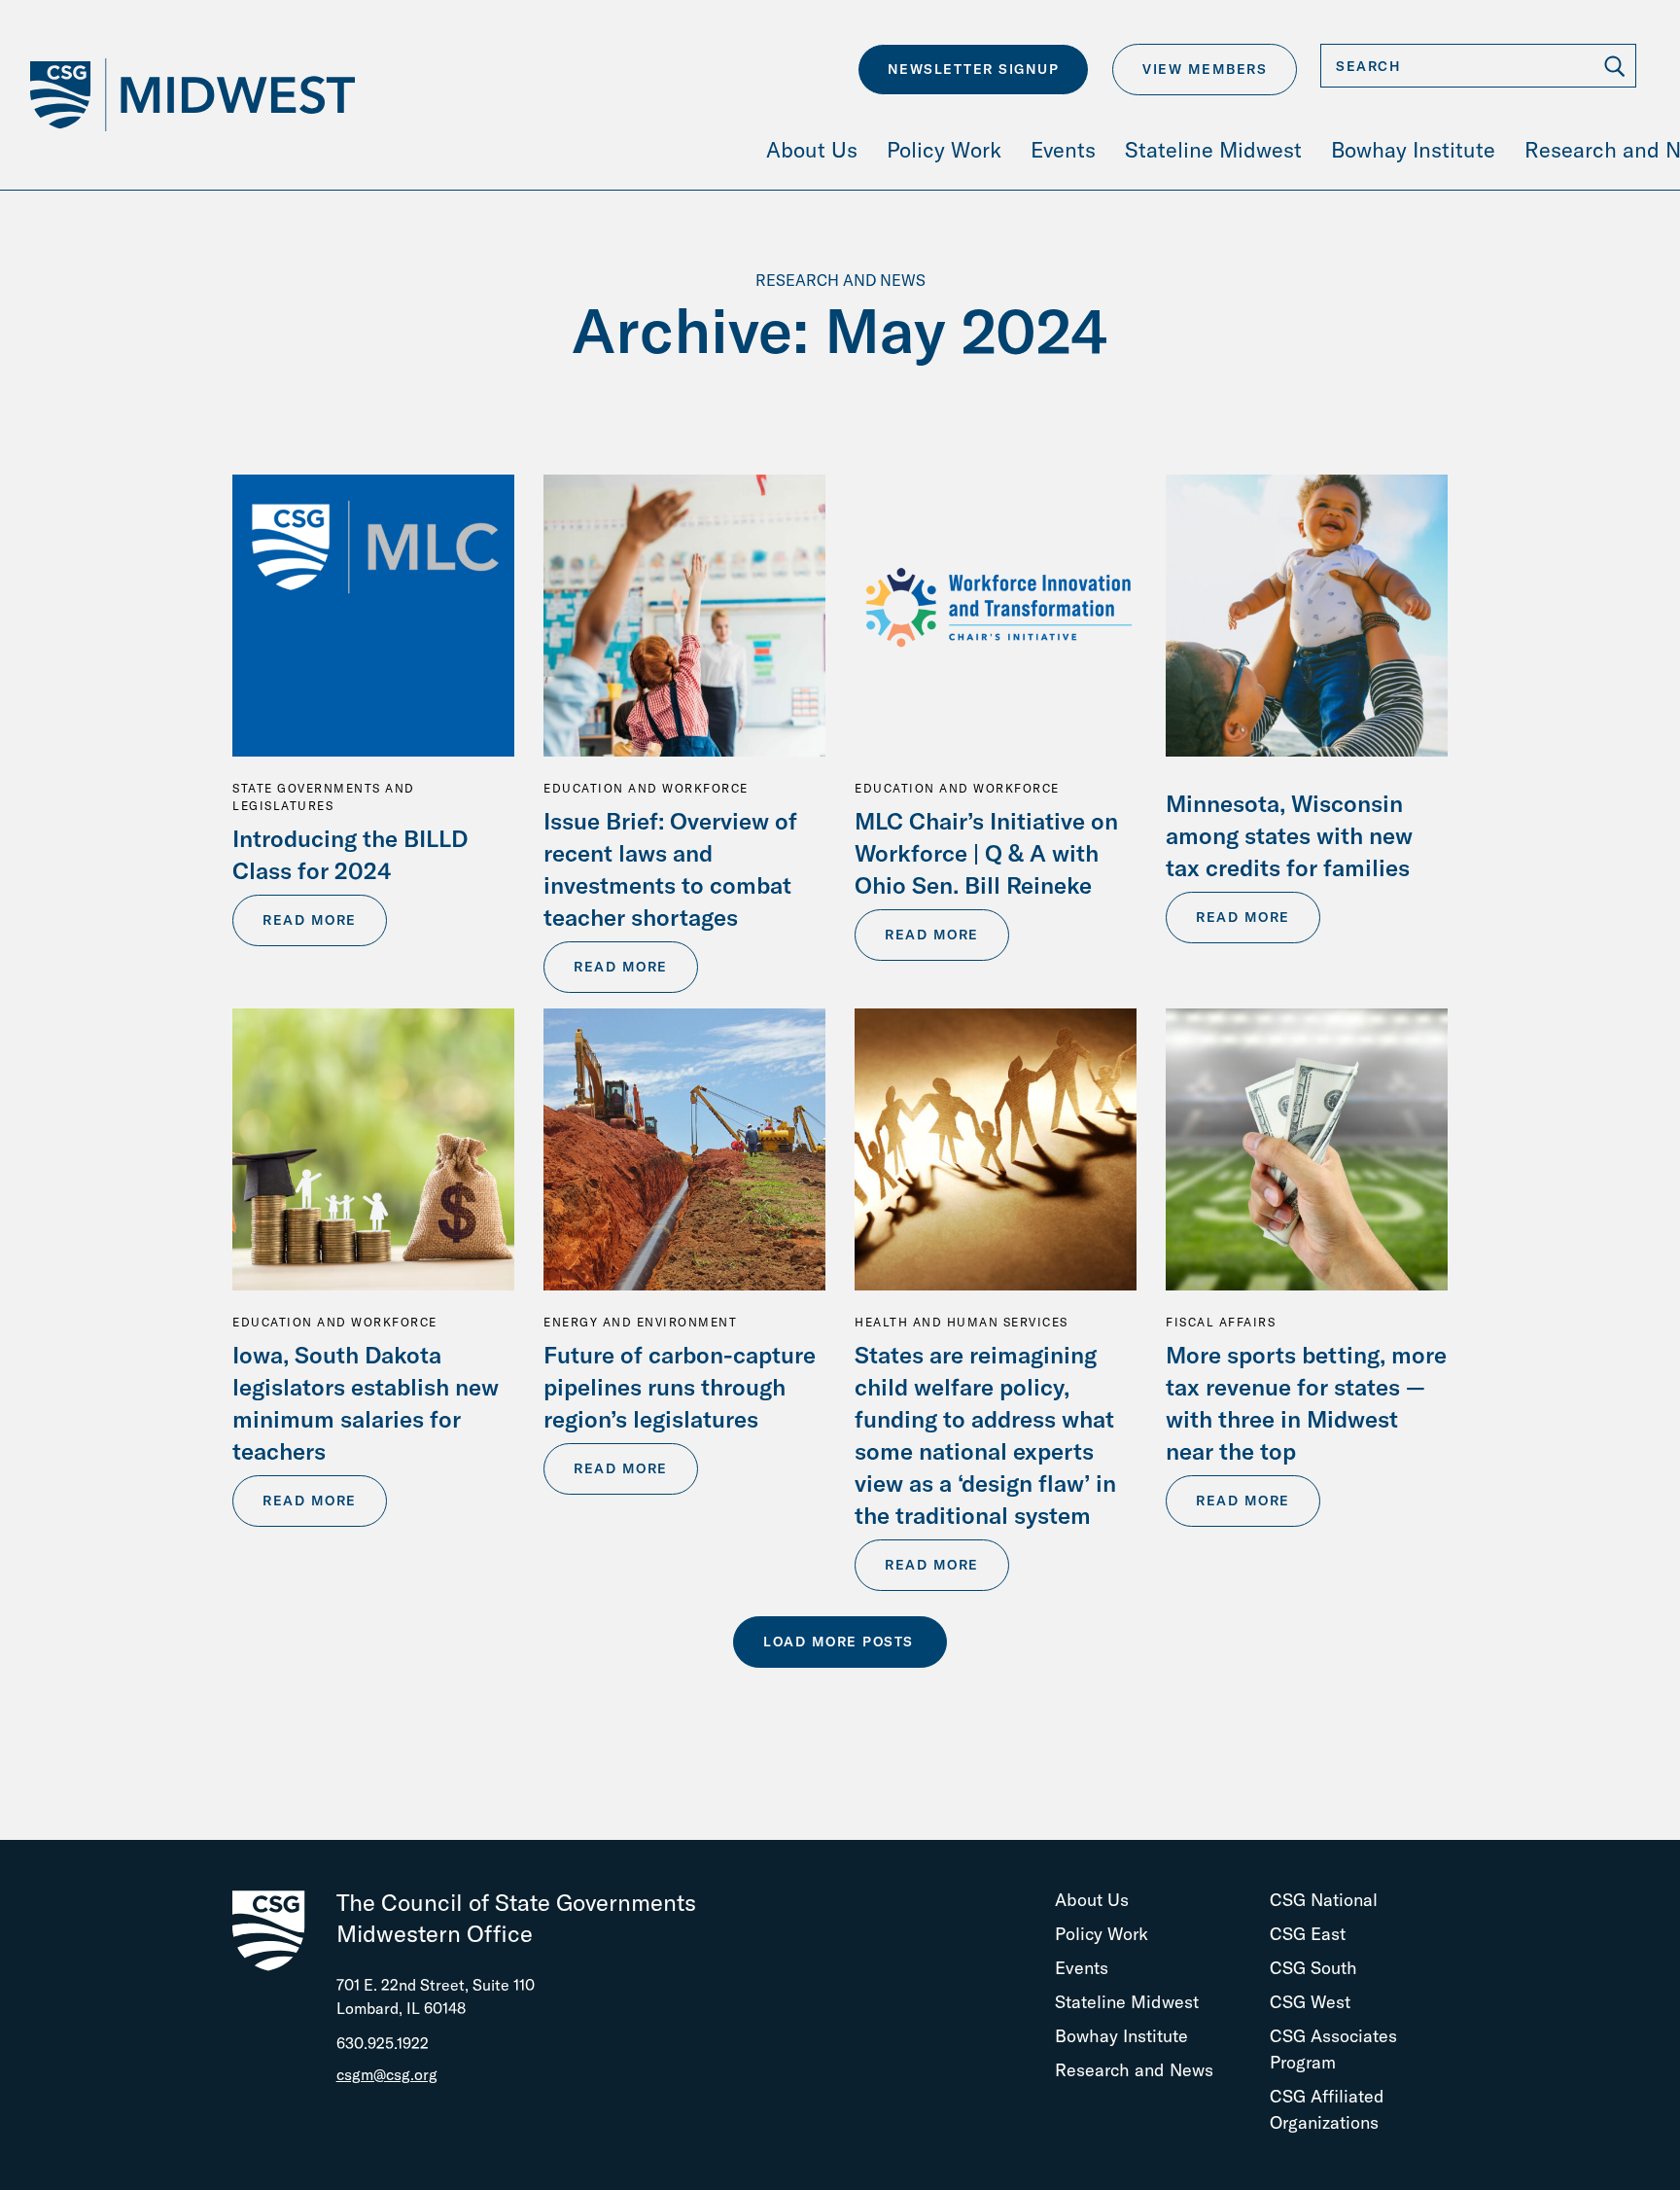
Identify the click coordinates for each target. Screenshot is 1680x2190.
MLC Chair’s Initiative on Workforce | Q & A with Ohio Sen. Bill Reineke (986, 853)
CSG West (1310, 2002)
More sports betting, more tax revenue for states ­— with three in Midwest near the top (1306, 1403)
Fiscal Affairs (1221, 1322)
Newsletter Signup (974, 69)
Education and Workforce (646, 788)
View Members (1205, 69)
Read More (310, 920)
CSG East (1308, 1934)
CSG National (1324, 1900)
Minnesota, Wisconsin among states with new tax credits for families (1289, 835)
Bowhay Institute (1121, 2036)
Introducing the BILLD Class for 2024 (350, 854)
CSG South (1313, 1968)
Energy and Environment (640, 1322)
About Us (1092, 1900)
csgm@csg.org (387, 2074)
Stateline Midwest (1127, 2002)
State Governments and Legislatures (324, 797)
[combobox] (1478, 66)
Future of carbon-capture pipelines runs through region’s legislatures (680, 1387)
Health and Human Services (962, 1322)
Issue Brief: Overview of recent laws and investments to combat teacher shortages (670, 869)
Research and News (1134, 2070)
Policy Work (1102, 1934)
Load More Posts (839, 1642)
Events (1082, 1968)
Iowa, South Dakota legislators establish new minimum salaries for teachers (366, 1403)
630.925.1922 (383, 2043)
